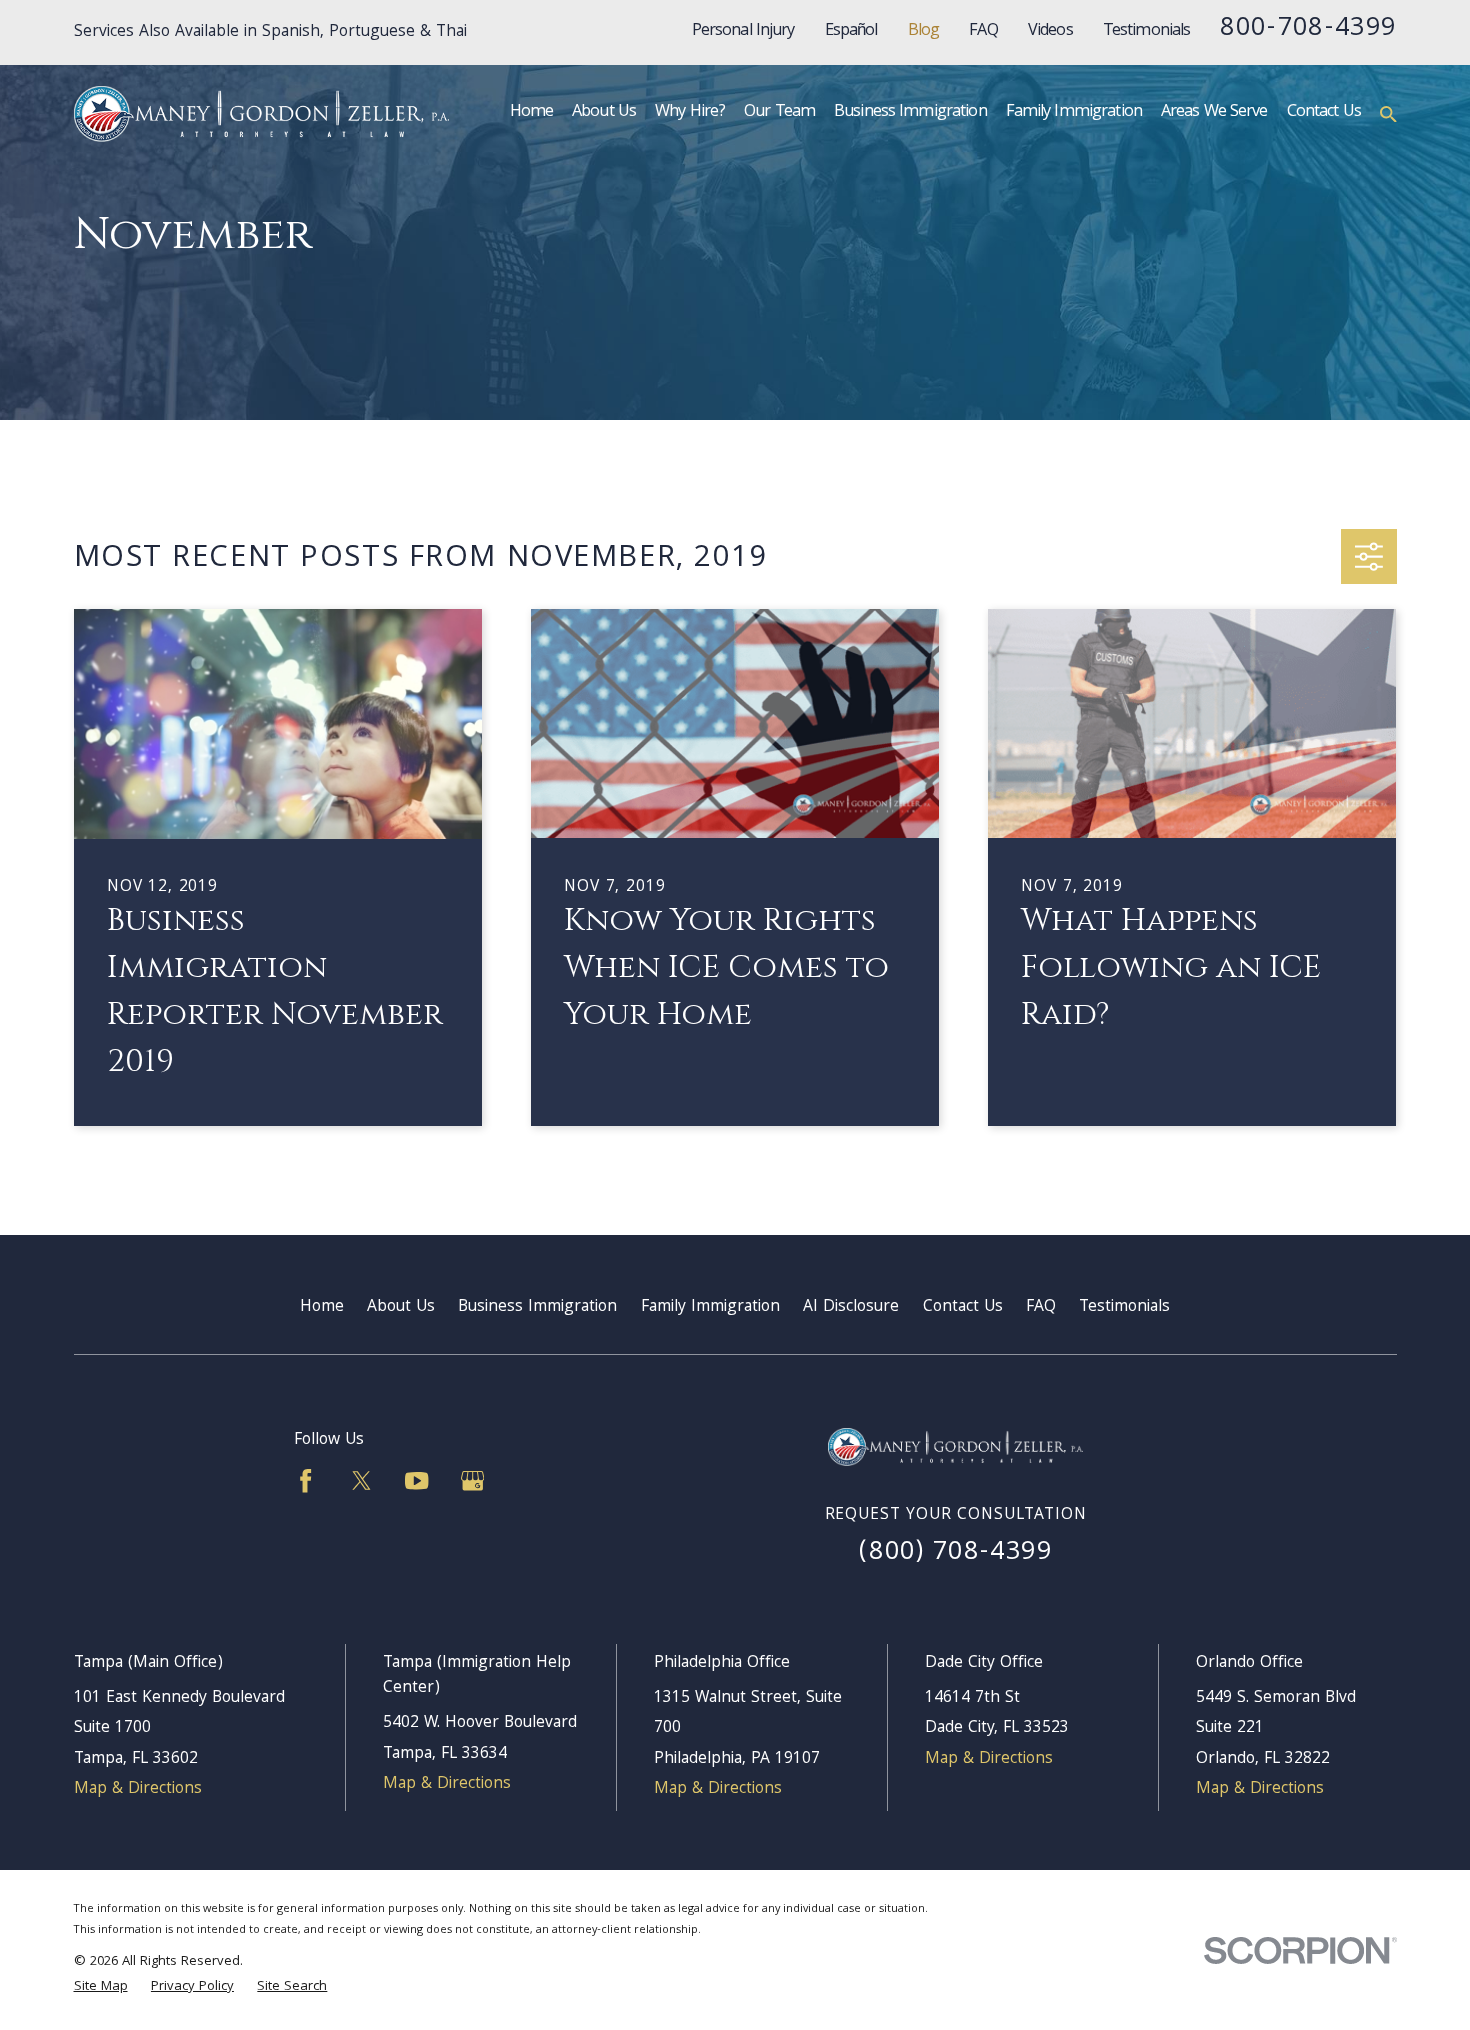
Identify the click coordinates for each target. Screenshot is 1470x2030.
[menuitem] (101, 1987)
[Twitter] (361, 1480)
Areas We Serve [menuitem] (1214, 113)
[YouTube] (416, 1480)
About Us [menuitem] (604, 113)
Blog (924, 32)
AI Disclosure (851, 1307)
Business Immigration (537, 1307)
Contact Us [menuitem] (1324, 113)
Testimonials (1147, 32)
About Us (401, 1307)
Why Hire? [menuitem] (690, 113)
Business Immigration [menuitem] (910, 113)
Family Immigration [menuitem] (1074, 113)
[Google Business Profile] (472, 1480)
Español (851, 32)
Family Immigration (710, 1307)
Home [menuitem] (532, 113)
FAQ (983, 32)
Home (322, 1307)
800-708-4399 (1308, 29)
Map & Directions (138, 1789)
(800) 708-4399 (955, 1553)
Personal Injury (743, 32)
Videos (1050, 32)
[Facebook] (305, 1480)
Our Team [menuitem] (779, 113)
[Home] (261, 114)
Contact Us (963, 1307)
